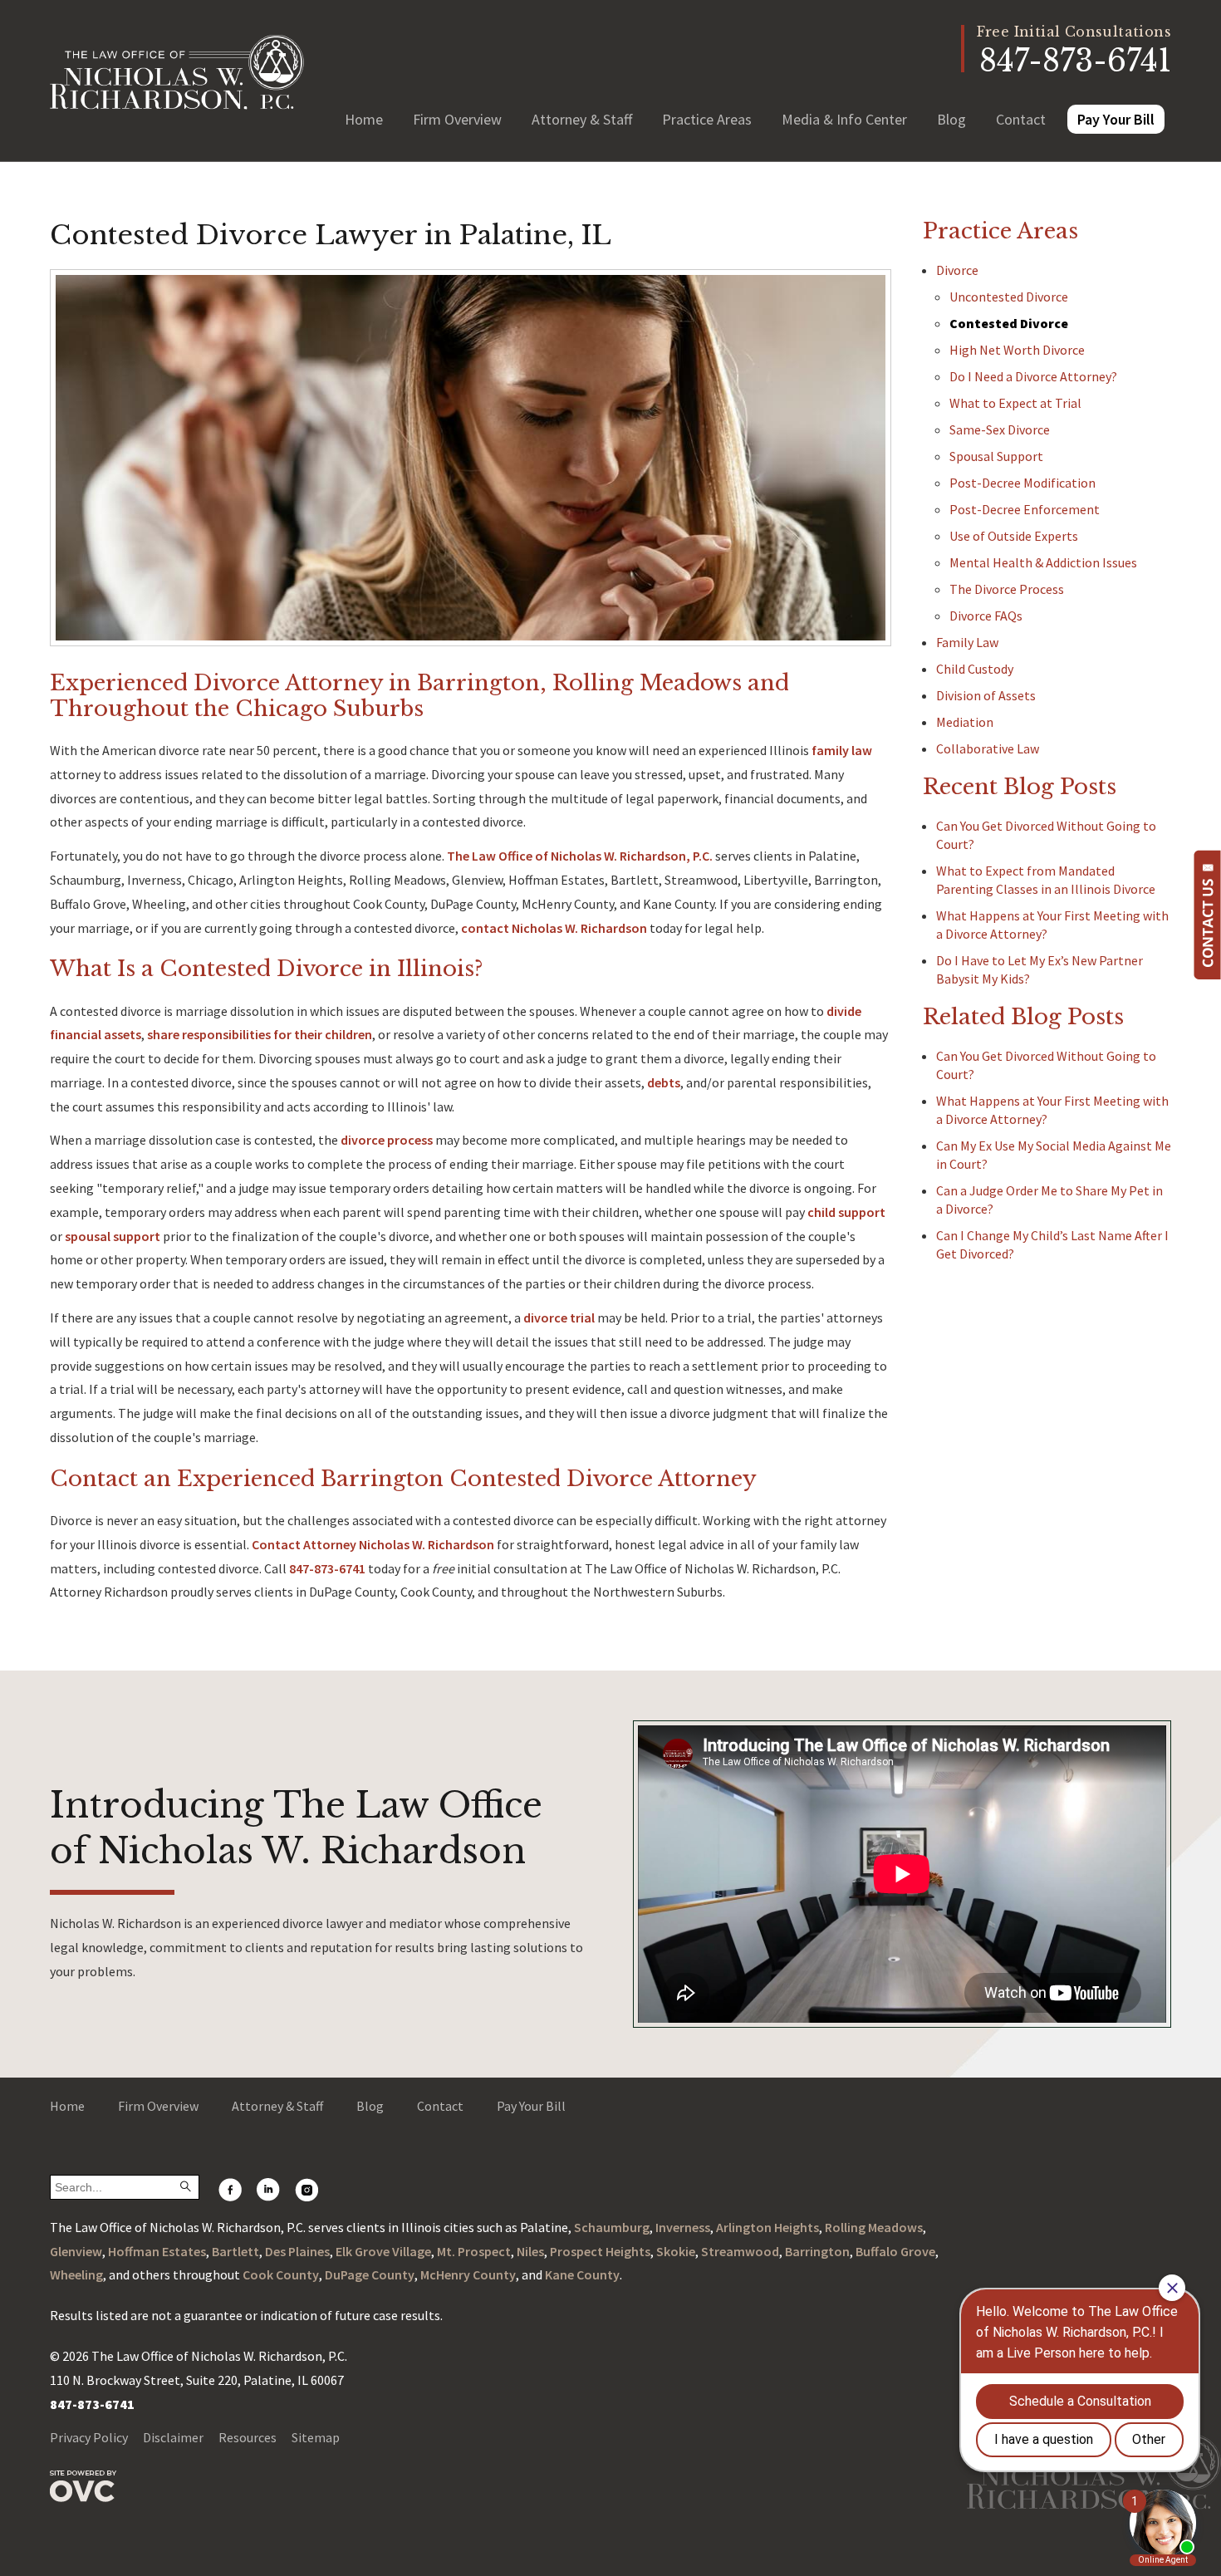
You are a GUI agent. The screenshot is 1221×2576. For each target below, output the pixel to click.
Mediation (965, 722)
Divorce (957, 270)
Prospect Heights (600, 2251)
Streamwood (740, 2251)
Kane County (582, 2274)
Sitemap (316, 2437)
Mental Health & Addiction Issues (1043, 562)
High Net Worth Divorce (1017, 350)
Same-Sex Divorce (1000, 429)
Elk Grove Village (383, 2251)
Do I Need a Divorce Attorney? (1033, 376)
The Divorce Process (1007, 589)
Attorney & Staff (582, 119)
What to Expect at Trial (1015, 403)
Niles (530, 2251)
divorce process (387, 1140)
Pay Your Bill (1116, 119)
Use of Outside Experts (1014, 536)
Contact (1021, 119)
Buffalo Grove (895, 2251)
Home (364, 119)
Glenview (76, 2251)
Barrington (817, 2251)
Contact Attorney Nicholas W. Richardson (373, 1544)
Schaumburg (612, 2227)
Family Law (967, 642)
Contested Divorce (1009, 323)
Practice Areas (707, 119)
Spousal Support (996, 456)
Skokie (676, 2251)
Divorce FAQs (986, 616)
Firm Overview (457, 119)
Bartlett (235, 2251)
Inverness (683, 2227)
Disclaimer (173, 2437)
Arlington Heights (767, 2227)
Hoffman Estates (157, 2251)
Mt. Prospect (474, 2251)
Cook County (281, 2274)
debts (664, 1082)
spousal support (113, 1236)
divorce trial (559, 1317)
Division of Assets (986, 695)
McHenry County (468, 2274)
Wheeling (76, 2274)
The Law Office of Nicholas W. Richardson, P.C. (580, 856)
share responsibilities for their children (260, 1034)
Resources (248, 2437)
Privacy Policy (89, 2437)
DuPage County (370, 2274)
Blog (951, 119)
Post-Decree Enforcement (1025, 509)
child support (846, 1212)
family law (842, 750)
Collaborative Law (988, 748)
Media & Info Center (844, 119)
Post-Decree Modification (1022, 483)
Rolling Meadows (874, 2227)
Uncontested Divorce (1009, 297)
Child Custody (975, 669)
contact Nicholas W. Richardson (554, 928)
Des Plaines (297, 2251)
